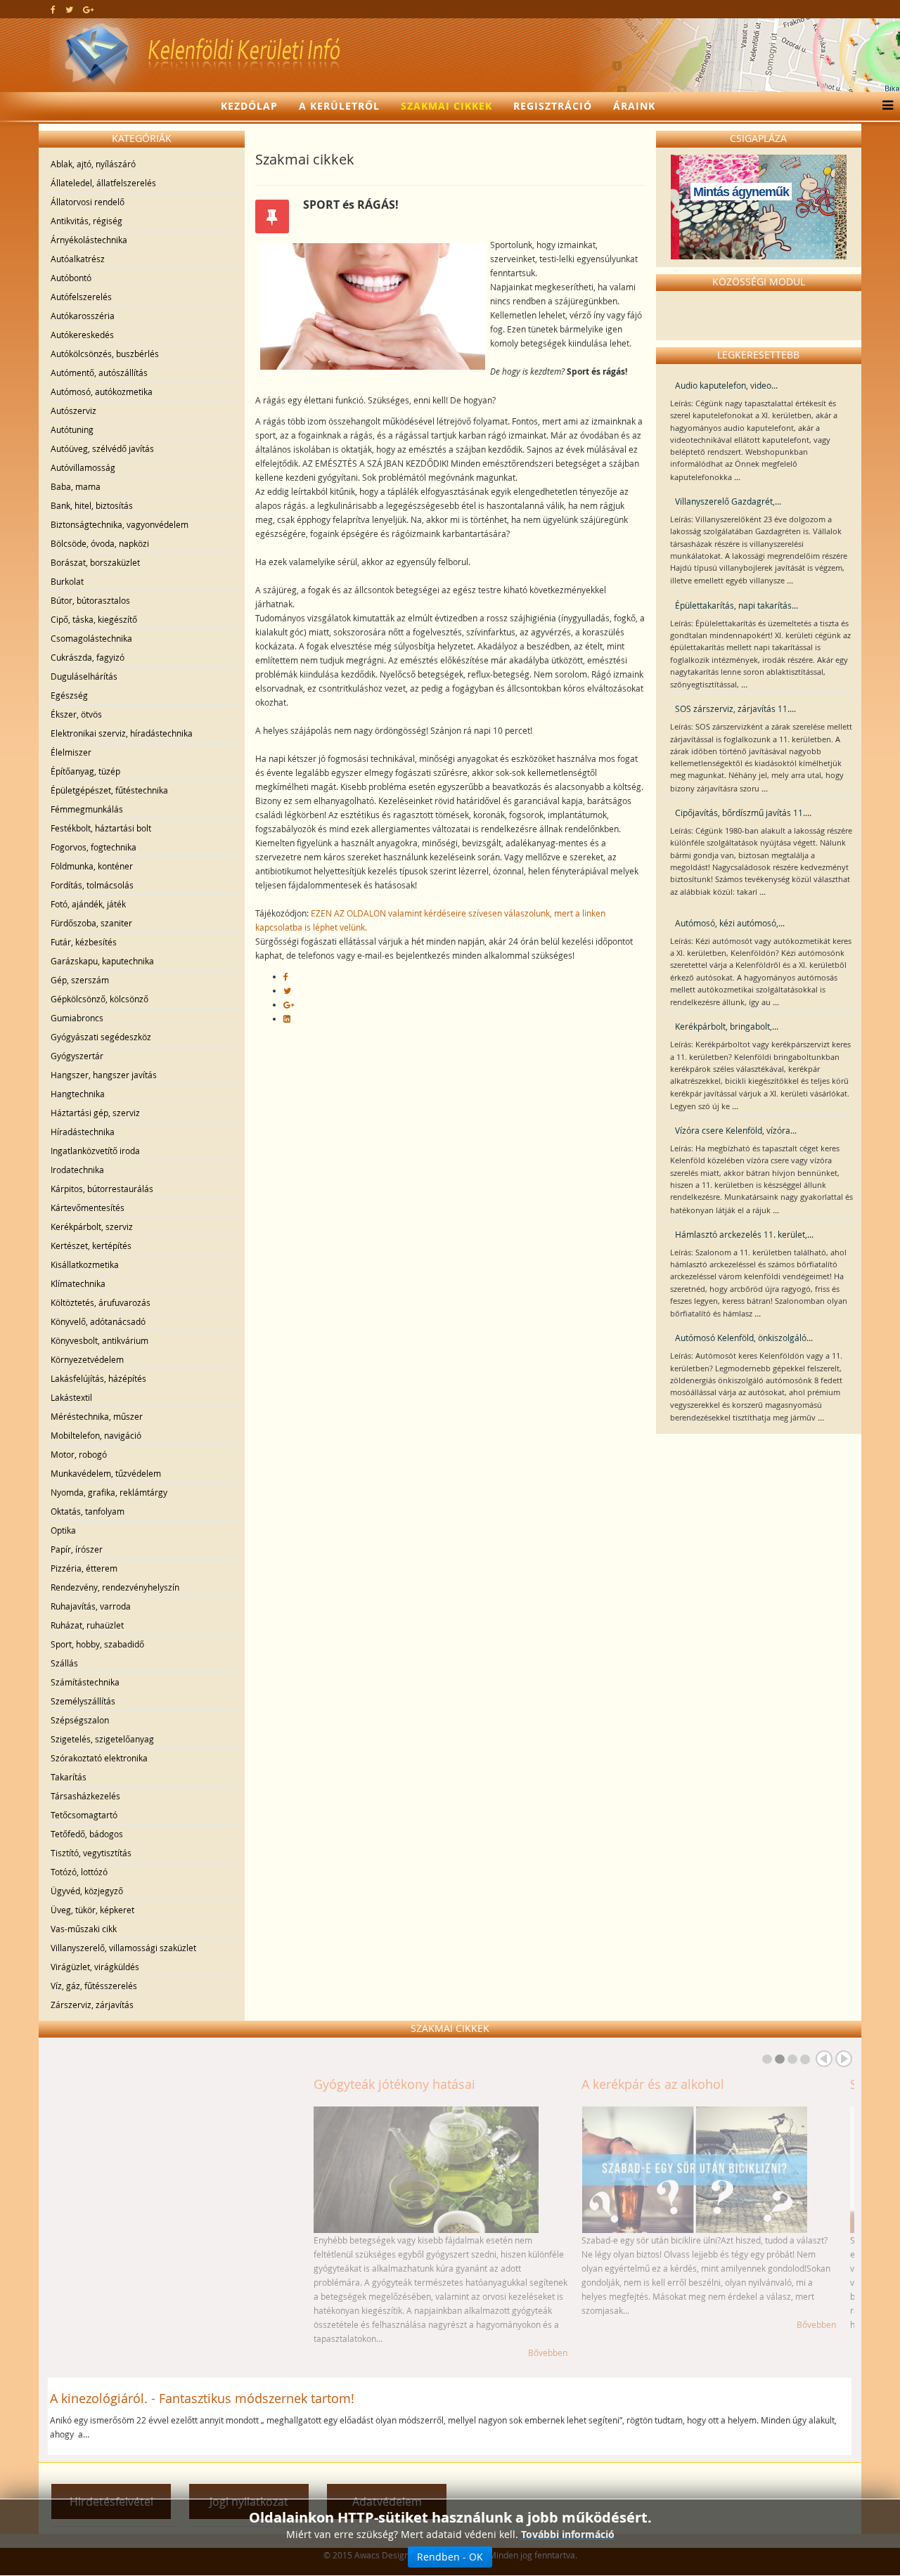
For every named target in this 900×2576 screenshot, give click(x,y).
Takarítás (69, 1777)
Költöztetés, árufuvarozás (101, 1302)
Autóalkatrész (78, 259)
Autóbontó (71, 278)
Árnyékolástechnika (89, 240)
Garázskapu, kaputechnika (102, 961)
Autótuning (72, 429)
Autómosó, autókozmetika (102, 391)
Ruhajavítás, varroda (91, 1606)
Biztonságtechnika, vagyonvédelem (120, 524)
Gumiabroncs (77, 1018)
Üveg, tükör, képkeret (92, 1910)
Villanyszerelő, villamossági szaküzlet (123, 1948)
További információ (568, 2534)
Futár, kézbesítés (84, 942)
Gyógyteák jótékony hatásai (129, 2084)
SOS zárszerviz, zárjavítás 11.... (735, 708)
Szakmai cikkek (446, 106)
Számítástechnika (85, 1682)
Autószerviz (73, 410)
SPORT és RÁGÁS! (636, 2084)
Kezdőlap (249, 106)
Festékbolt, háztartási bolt (101, 828)
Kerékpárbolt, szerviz (92, 1226)
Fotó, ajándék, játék (88, 904)
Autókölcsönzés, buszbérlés (105, 354)
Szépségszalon (80, 1720)
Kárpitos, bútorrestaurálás (102, 1189)
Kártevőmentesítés (88, 1208)
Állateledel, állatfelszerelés (103, 183)
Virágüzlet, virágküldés (95, 1967)
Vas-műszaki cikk (84, 1929)
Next (844, 2059)
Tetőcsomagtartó (84, 1815)
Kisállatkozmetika (85, 1264)
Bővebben (282, 2352)
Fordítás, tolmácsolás (92, 885)
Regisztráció (553, 106)
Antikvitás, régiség (86, 221)
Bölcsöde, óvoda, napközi (100, 543)
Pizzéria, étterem (84, 1568)
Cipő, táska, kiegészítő (94, 619)
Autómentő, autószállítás (99, 373)
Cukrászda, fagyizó (88, 657)
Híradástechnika (83, 1132)
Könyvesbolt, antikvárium (99, 1340)
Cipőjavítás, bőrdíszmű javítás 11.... (743, 813)
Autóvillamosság (83, 467)
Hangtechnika (78, 1094)
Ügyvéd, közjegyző (87, 1891)
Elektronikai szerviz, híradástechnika (122, 733)
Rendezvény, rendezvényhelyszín (115, 1587)
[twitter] (69, 9)
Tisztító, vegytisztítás (91, 1853)
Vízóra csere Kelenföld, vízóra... (736, 1130)
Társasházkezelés (85, 1796)
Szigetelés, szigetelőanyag (102, 1739)
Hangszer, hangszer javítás (104, 1075)
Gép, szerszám (80, 980)
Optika (63, 1530)
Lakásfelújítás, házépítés (98, 1378)
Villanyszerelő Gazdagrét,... (728, 501)
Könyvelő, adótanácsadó (98, 1321)
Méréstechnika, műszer (97, 1416)
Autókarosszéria (83, 316)
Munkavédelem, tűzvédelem (106, 1473)
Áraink (634, 106)
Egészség (69, 695)
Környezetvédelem (87, 1359)
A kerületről (339, 106)
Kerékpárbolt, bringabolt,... (727, 1026)
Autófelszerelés (81, 297)
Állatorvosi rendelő (88, 202)
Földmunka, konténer (92, 866)
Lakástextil (71, 1397)
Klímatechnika (78, 1283)
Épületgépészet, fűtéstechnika (109, 790)
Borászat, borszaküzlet (95, 562)
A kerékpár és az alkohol (387, 2084)
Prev (824, 2059)
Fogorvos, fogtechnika (94, 847)
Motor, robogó (79, 1454)
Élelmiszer (71, 752)
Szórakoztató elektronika (99, 1758)
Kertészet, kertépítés (91, 1245)
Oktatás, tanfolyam (88, 1511)
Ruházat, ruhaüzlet (87, 1625)
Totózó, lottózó (79, 1872)
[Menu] (884, 106)
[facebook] (53, 9)
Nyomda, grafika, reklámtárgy (109, 1492)
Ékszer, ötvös (76, 714)
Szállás (64, 1663)
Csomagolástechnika (91, 638)
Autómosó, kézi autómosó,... (730, 923)
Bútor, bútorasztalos (90, 600)
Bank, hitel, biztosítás (92, 505)
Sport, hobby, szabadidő (97, 1644)
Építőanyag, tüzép (85, 771)
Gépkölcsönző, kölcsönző (99, 999)
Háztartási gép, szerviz (95, 1113)
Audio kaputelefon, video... (726, 385)
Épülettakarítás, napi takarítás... (737, 605)
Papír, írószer (77, 1549)
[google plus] (88, 9)
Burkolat (67, 581)
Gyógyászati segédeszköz (101, 1037)
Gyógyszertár (77, 1056)
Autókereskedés (82, 335)
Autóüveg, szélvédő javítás (102, 448)
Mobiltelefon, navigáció (96, 1435)
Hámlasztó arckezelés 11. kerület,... (744, 1234)
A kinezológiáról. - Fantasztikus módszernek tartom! (202, 2398)
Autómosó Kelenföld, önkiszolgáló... (744, 1338)
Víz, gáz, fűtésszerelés (94, 1986)
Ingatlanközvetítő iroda (95, 1151)
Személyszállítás (83, 1701)
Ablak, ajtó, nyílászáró (93, 164)
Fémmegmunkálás (87, 809)
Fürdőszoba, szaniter (91, 923)
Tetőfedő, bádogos (87, 1834)
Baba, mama (76, 486)
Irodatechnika (77, 1170)
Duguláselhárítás (84, 676)
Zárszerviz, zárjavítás (92, 2005)
